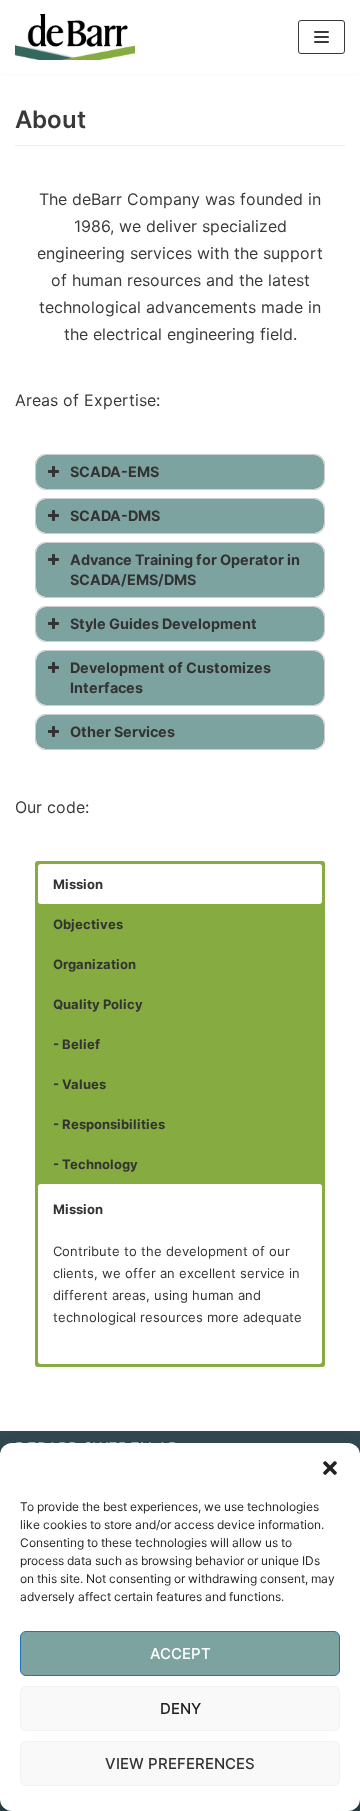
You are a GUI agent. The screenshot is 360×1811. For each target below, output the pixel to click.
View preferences (180, 1763)
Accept (180, 1653)
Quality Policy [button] (98, 1004)
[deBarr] (75, 37)
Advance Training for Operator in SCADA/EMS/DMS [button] (185, 569)
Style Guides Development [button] (163, 623)
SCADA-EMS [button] (114, 471)
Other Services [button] (122, 731)
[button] (330, 1468)
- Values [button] (79, 1084)
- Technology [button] (95, 1164)
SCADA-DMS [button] (115, 515)
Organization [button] (94, 964)
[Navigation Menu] (321, 37)
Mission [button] (78, 884)
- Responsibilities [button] (109, 1124)
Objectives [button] (88, 924)
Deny (180, 1708)
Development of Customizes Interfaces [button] (170, 677)
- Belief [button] (76, 1044)
